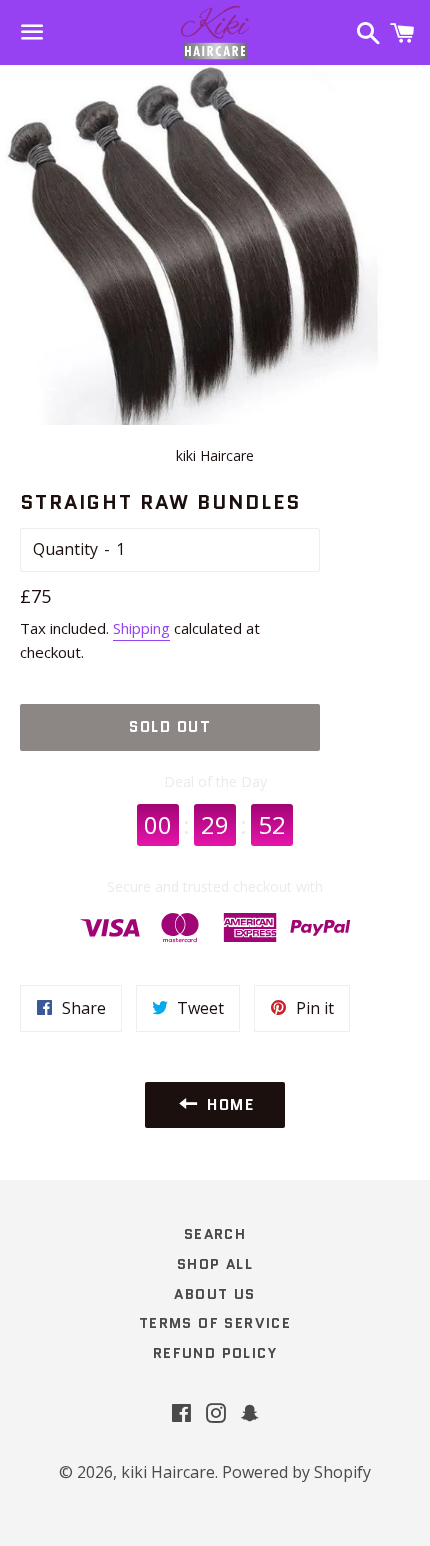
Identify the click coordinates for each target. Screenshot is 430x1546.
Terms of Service (215, 1323)
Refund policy (215, 1353)
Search (215, 1234)
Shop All (215, 1264)
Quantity (65, 549)
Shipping (141, 628)
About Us (214, 1294)
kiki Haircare (168, 1472)
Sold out (170, 727)
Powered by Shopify (296, 1472)
